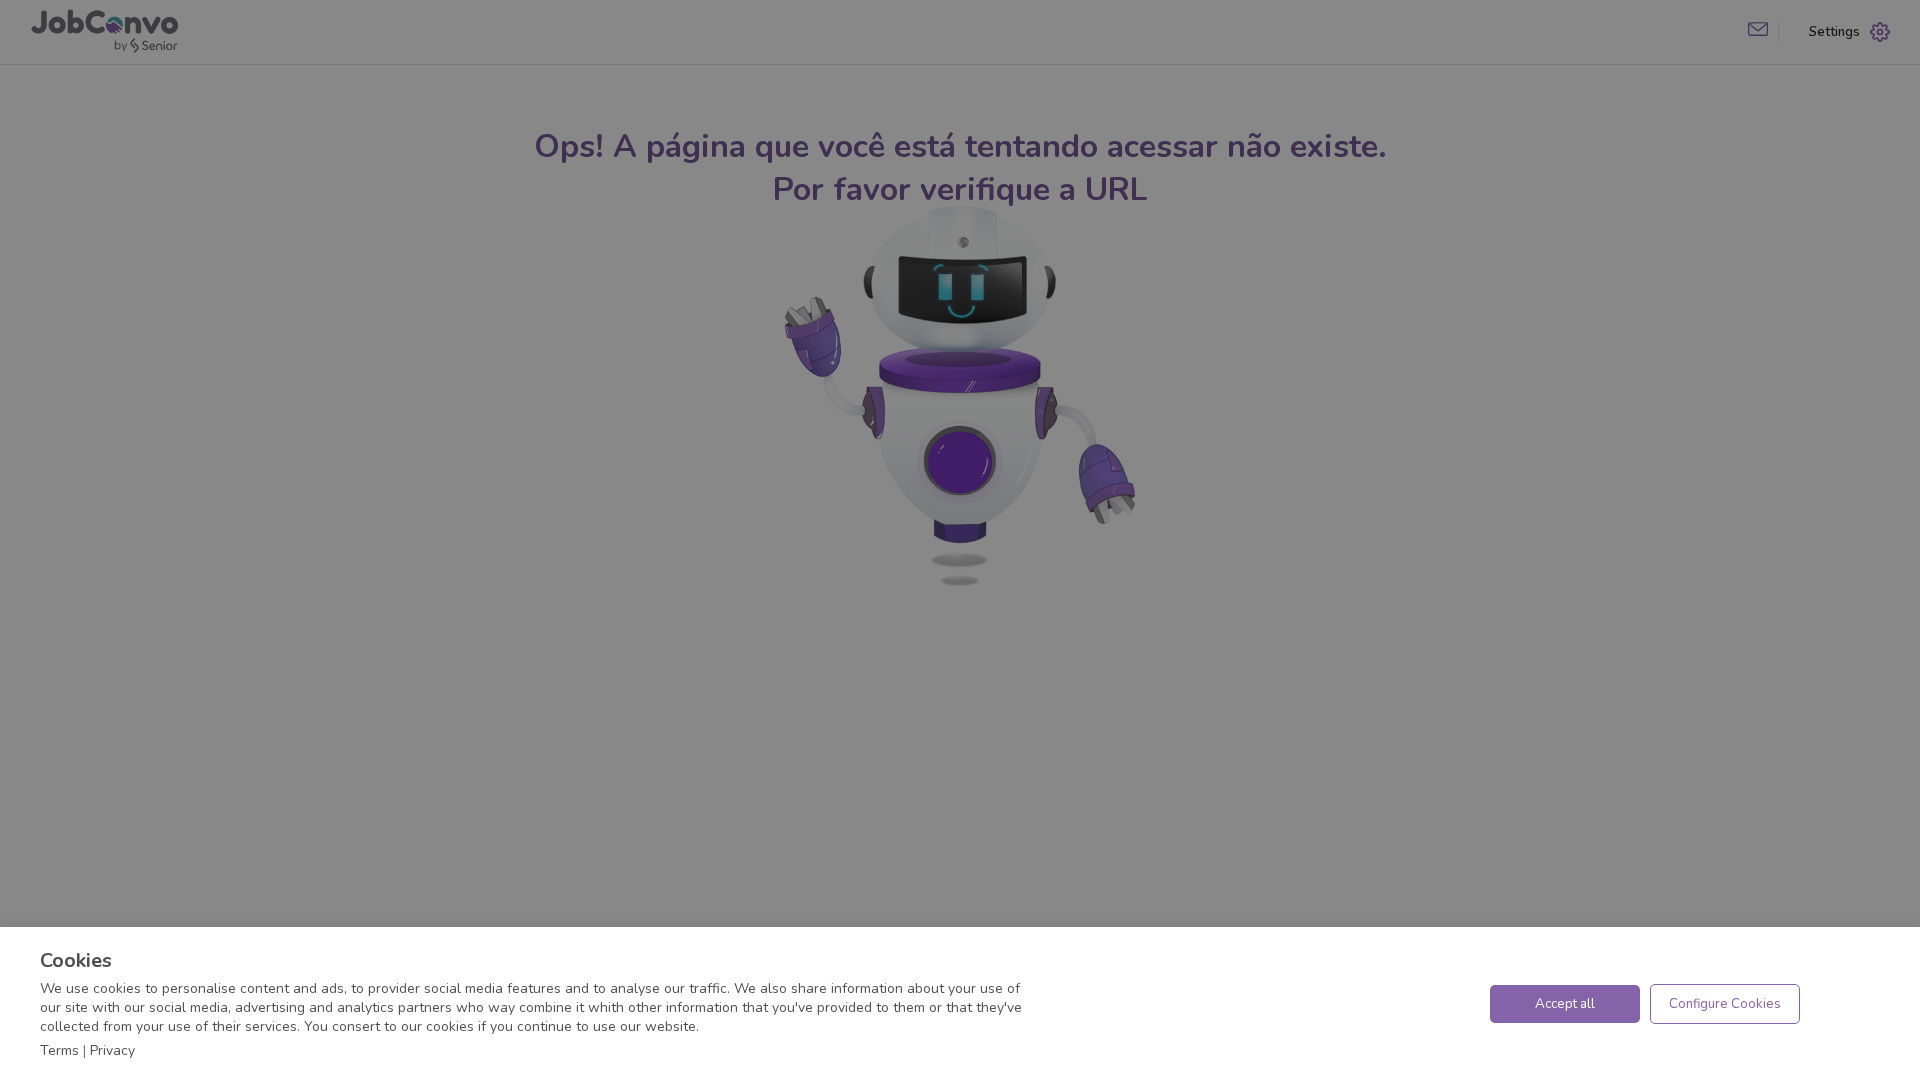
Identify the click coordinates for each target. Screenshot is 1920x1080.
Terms (59, 1050)
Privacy (112, 1050)
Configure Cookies (1725, 1004)
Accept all (1565, 1004)
